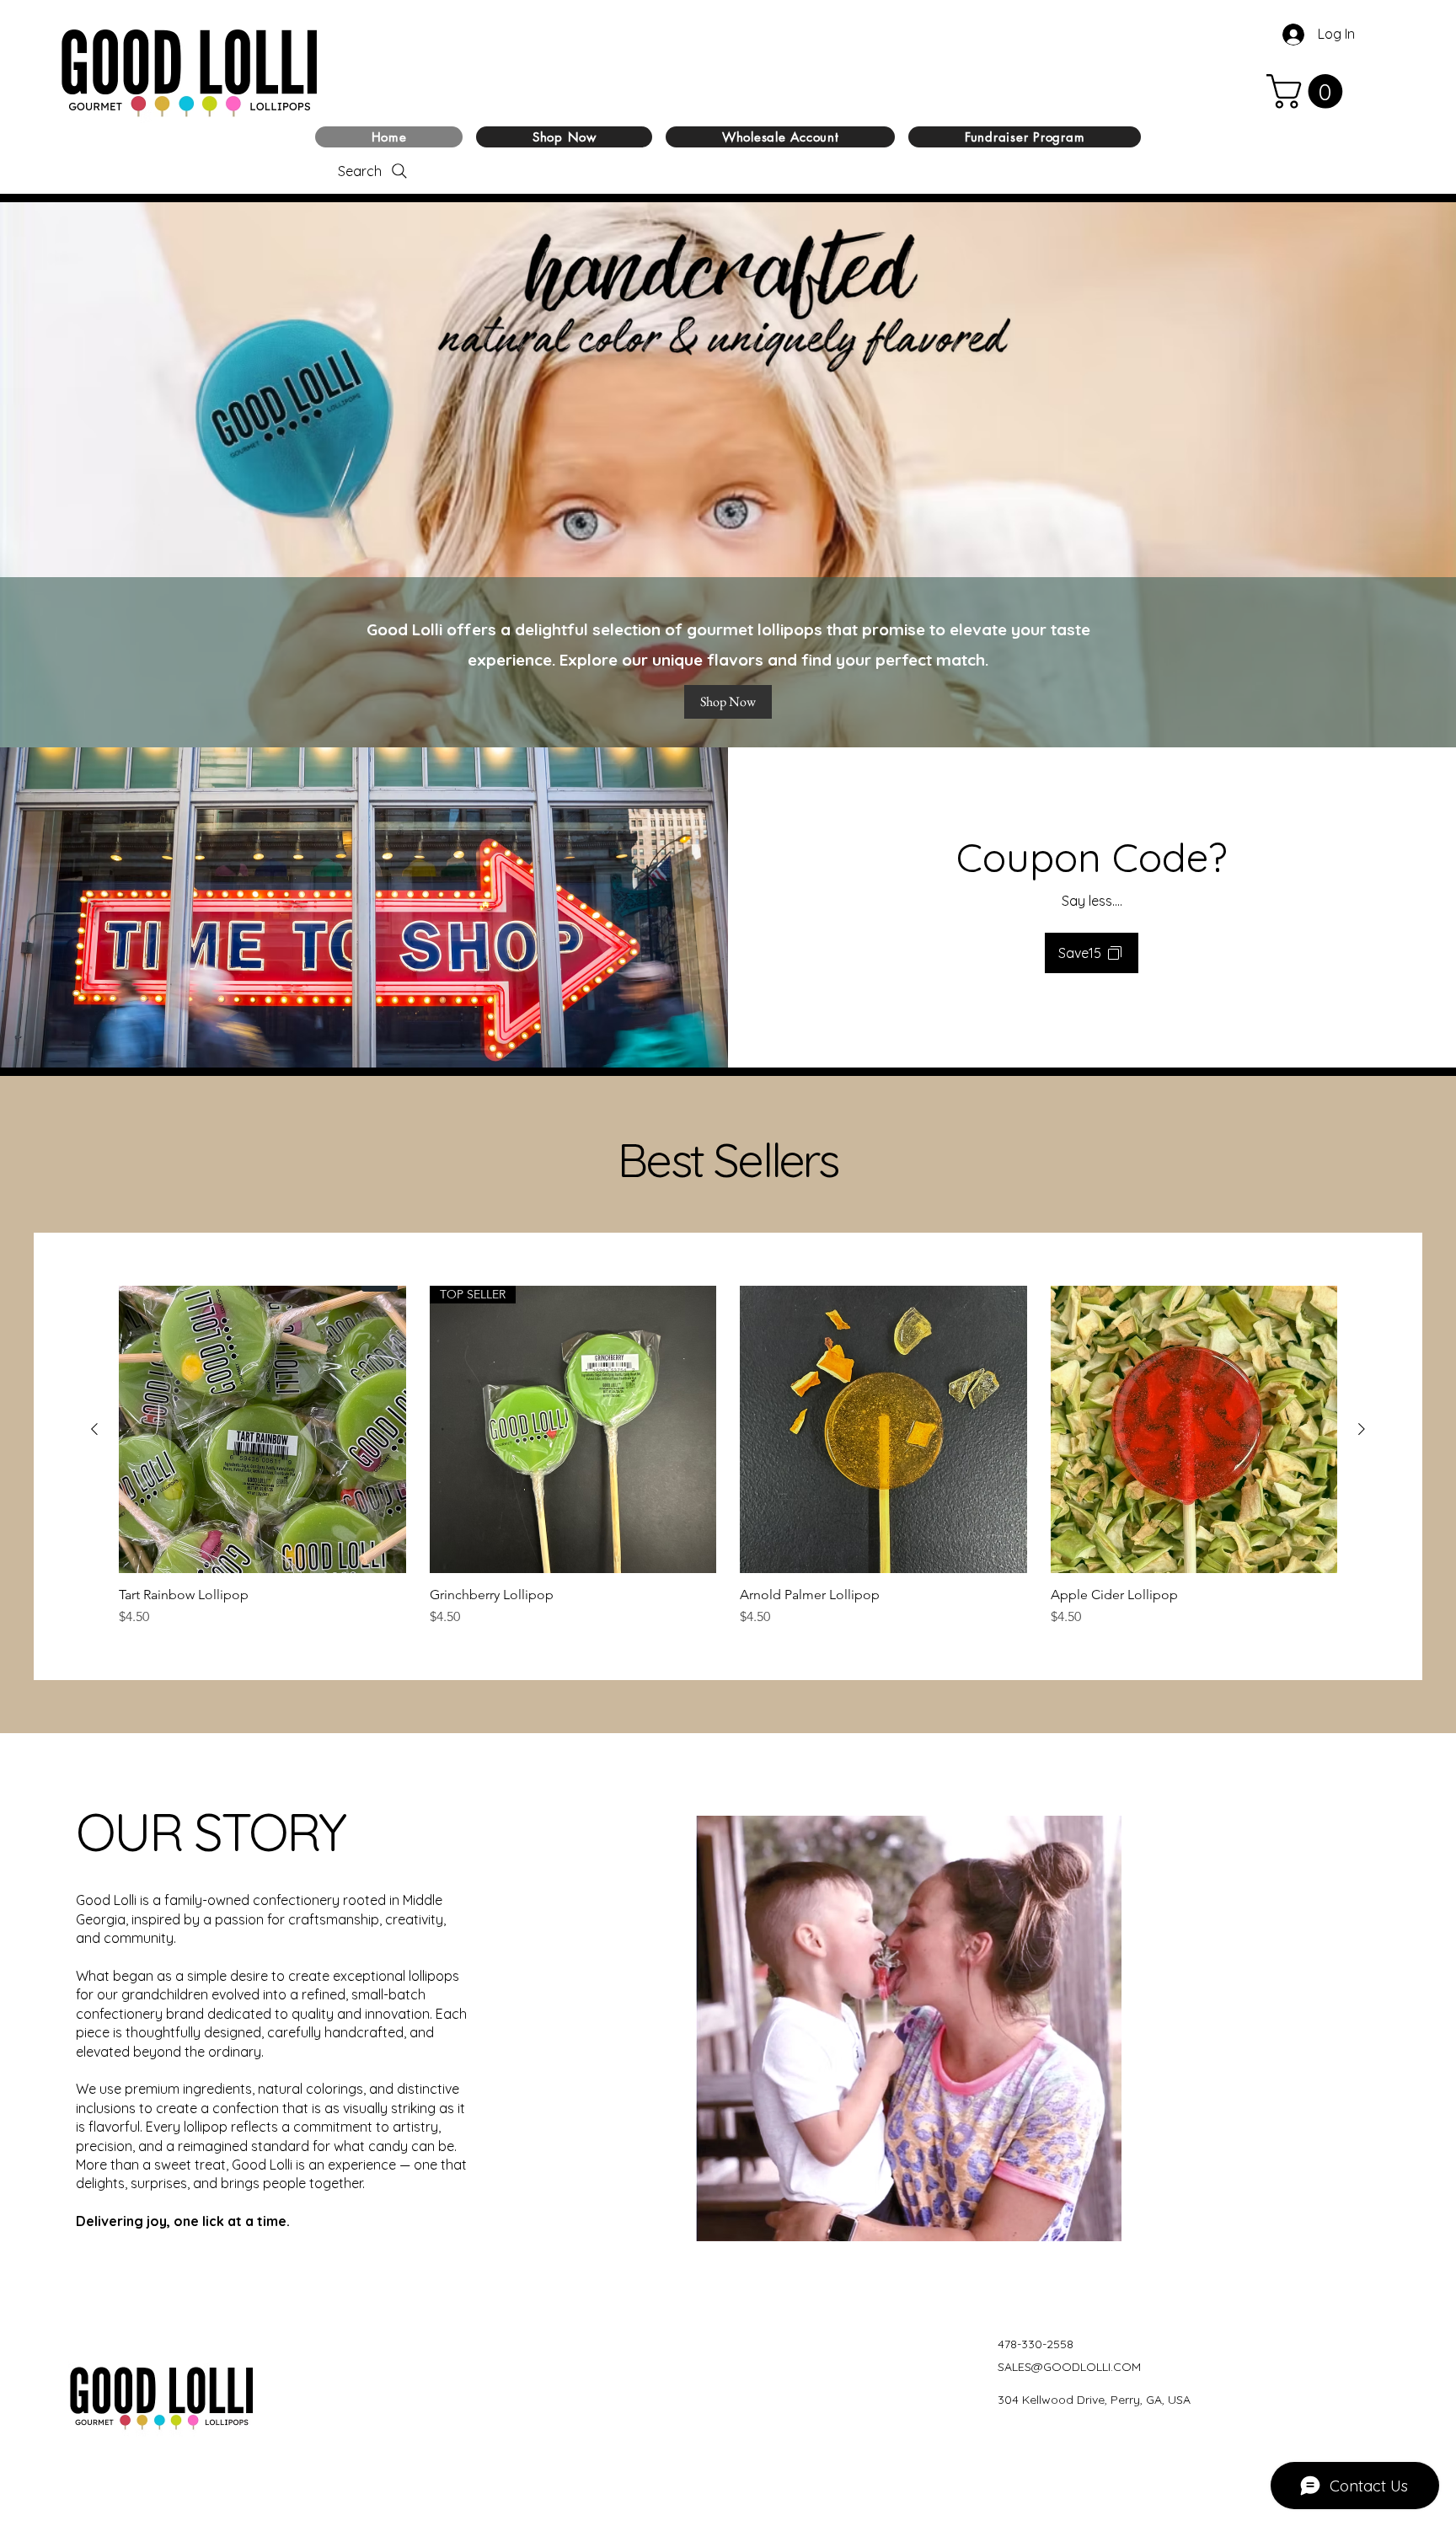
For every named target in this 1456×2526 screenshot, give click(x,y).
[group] (728, 1456)
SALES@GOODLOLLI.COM (1069, 2367)
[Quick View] (262, 1429)
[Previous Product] (94, 1429)
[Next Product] (1362, 1429)
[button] (1309, 91)
